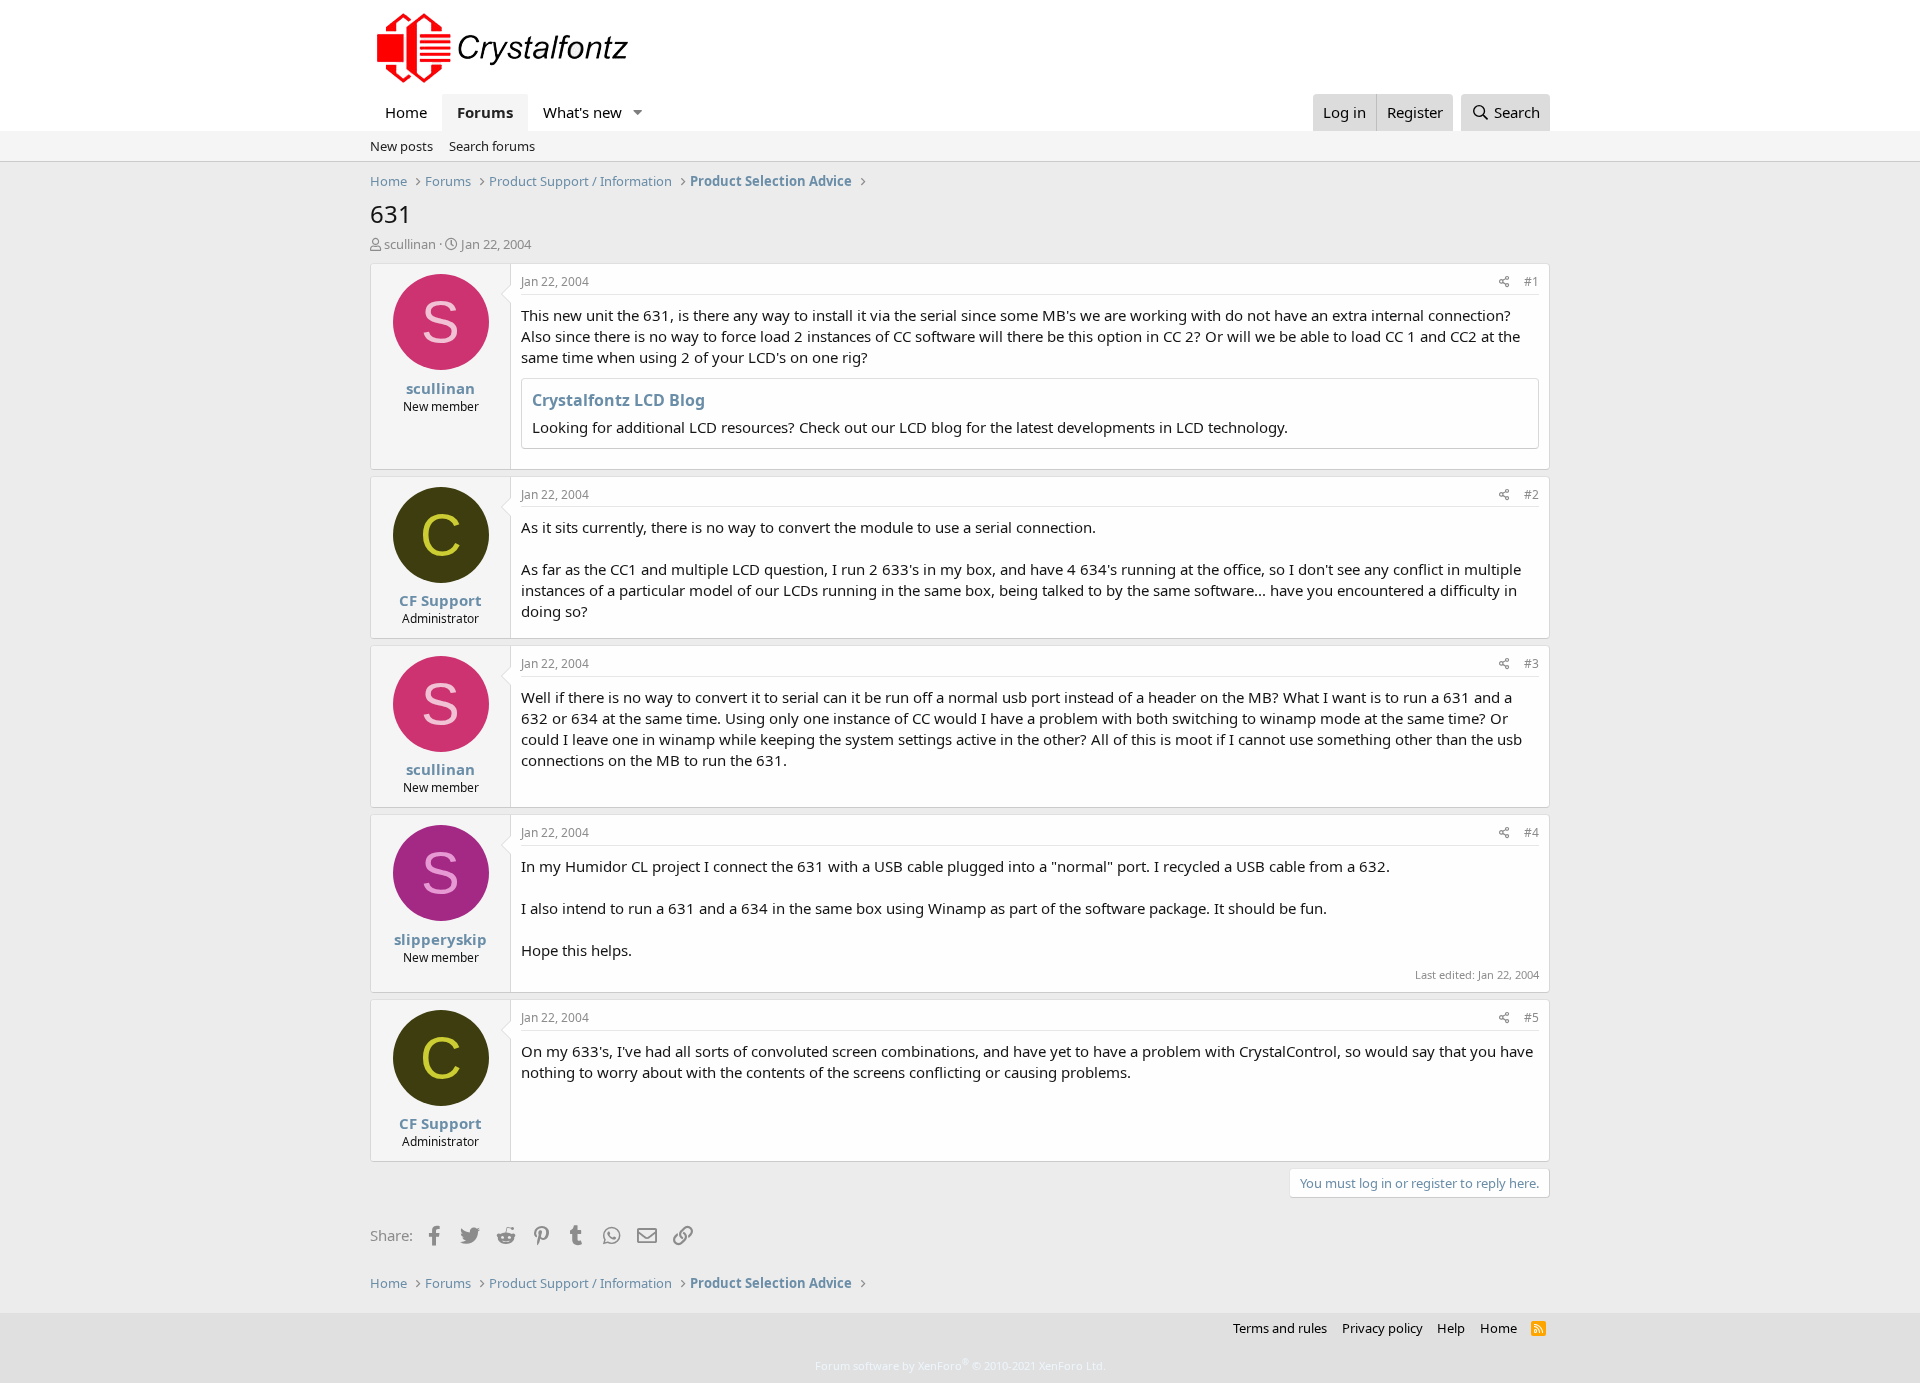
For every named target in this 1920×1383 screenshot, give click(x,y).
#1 (1531, 281)
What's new (582, 112)
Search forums (492, 146)
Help (1451, 1328)
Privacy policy (1382, 1328)
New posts (401, 146)
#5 (1531, 1017)
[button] (638, 112)
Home (406, 112)
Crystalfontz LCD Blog (618, 400)
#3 (1531, 663)
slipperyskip (440, 939)
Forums (485, 112)
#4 (1531, 832)
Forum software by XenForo (960, 1365)
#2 (1531, 494)
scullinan (410, 244)
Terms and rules (1280, 1328)
